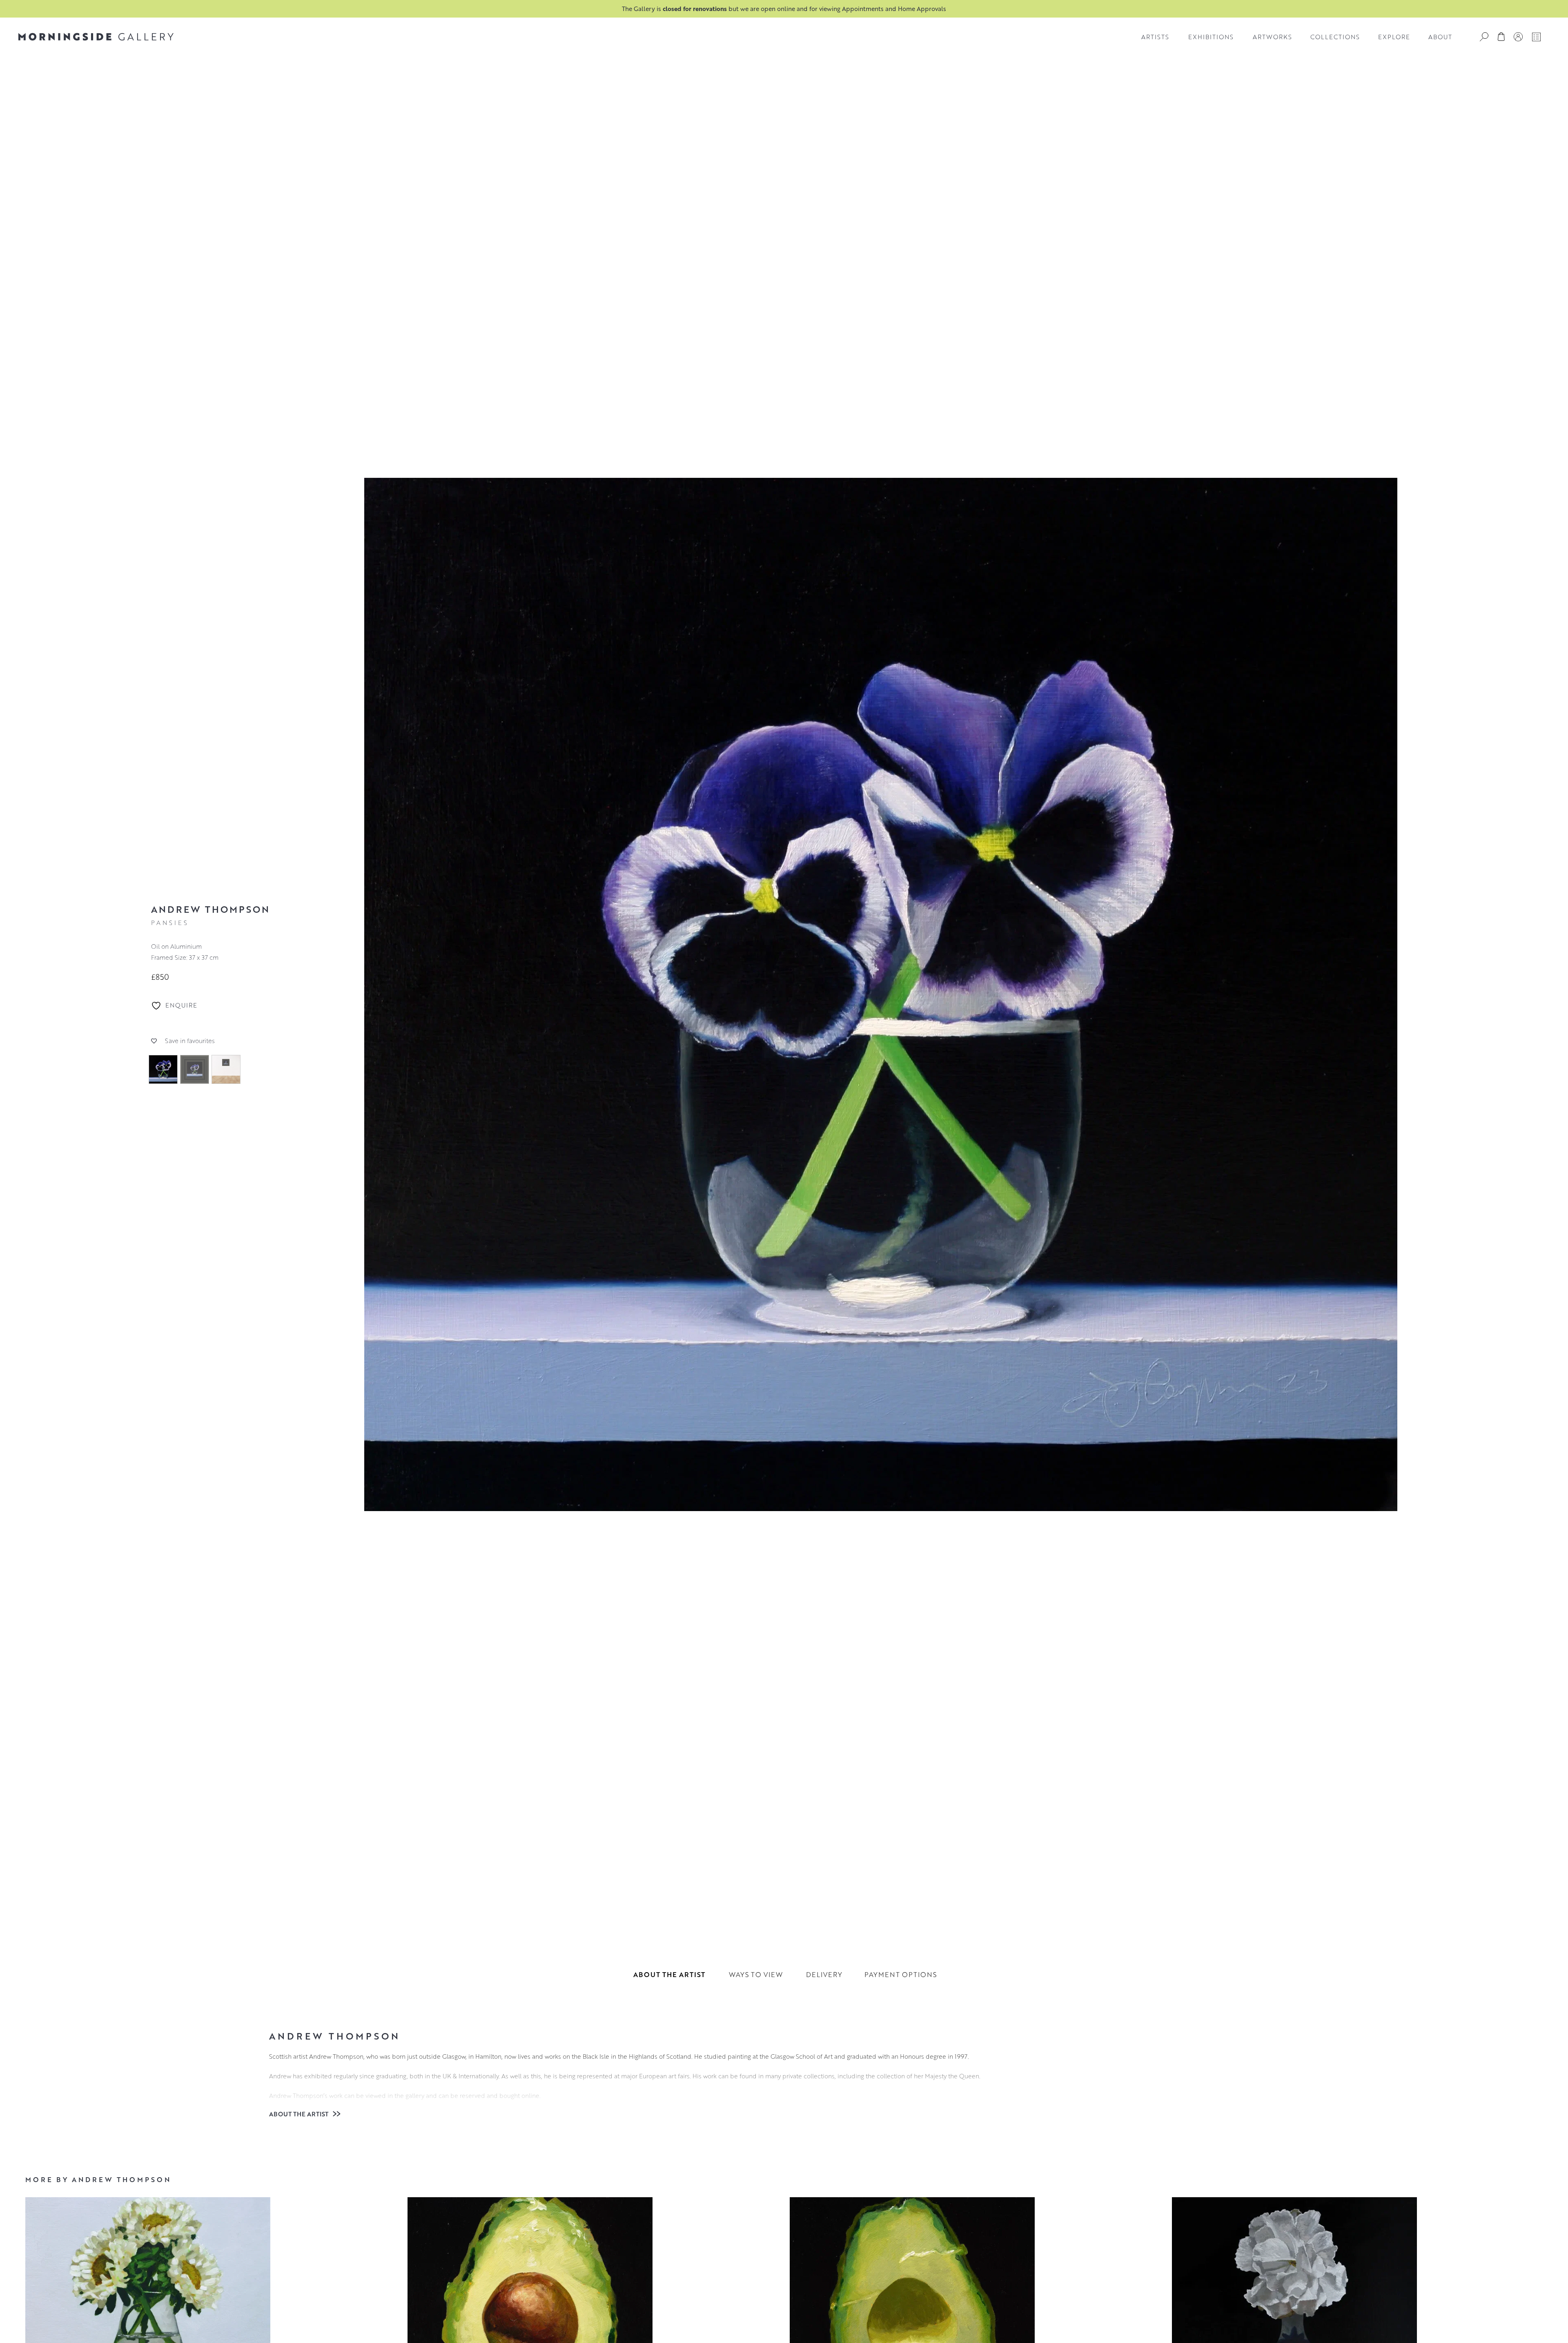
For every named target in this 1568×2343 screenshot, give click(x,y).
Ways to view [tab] (756, 1974)
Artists (1155, 37)
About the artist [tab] (669, 1974)
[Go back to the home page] (96, 37)
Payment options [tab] (901, 1974)
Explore (1394, 37)
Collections (1335, 37)
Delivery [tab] (824, 1974)
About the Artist (300, 2114)
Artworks (1272, 37)
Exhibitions (1211, 37)
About (1440, 37)
